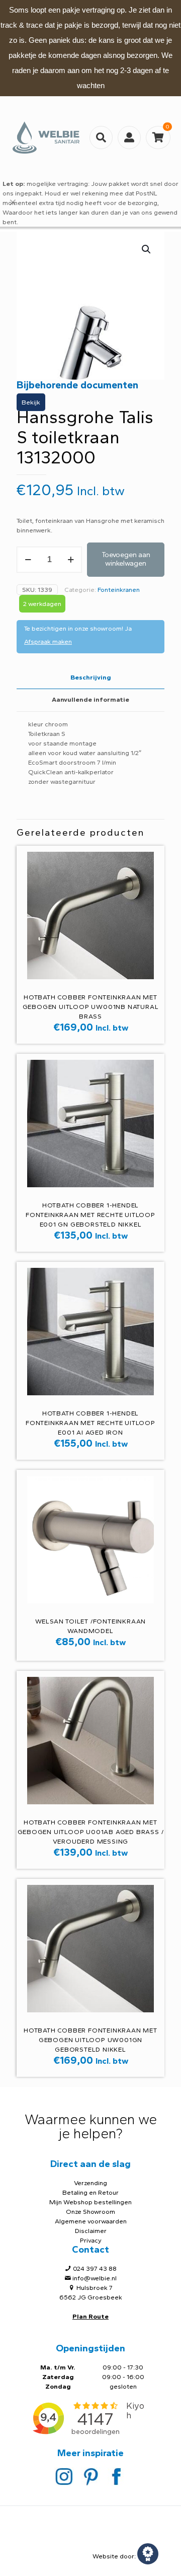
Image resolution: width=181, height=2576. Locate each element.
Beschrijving (91, 677)
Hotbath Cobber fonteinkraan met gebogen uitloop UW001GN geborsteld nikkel (90, 2040)
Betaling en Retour (90, 2192)
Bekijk (31, 402)
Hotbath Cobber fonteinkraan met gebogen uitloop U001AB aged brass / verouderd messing (91, 1832)
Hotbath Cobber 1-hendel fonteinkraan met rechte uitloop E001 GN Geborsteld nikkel (90, 1215)
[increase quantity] (71, 560)
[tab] (90, 678)
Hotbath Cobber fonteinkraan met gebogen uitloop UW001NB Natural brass (91, 1007)
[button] (147, 249)
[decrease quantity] (28, 560)
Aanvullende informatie (90, 699)
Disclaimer (91, 2231)
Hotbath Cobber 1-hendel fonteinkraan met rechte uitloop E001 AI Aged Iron (90, 1423)
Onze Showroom (90, 2212)
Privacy (91, 2240)
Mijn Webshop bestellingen (90, 2202)
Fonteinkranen (119, 590)
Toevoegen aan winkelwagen (126, 559)
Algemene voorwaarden (91, 2221)
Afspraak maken (48, 641)
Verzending (90, 2183)
